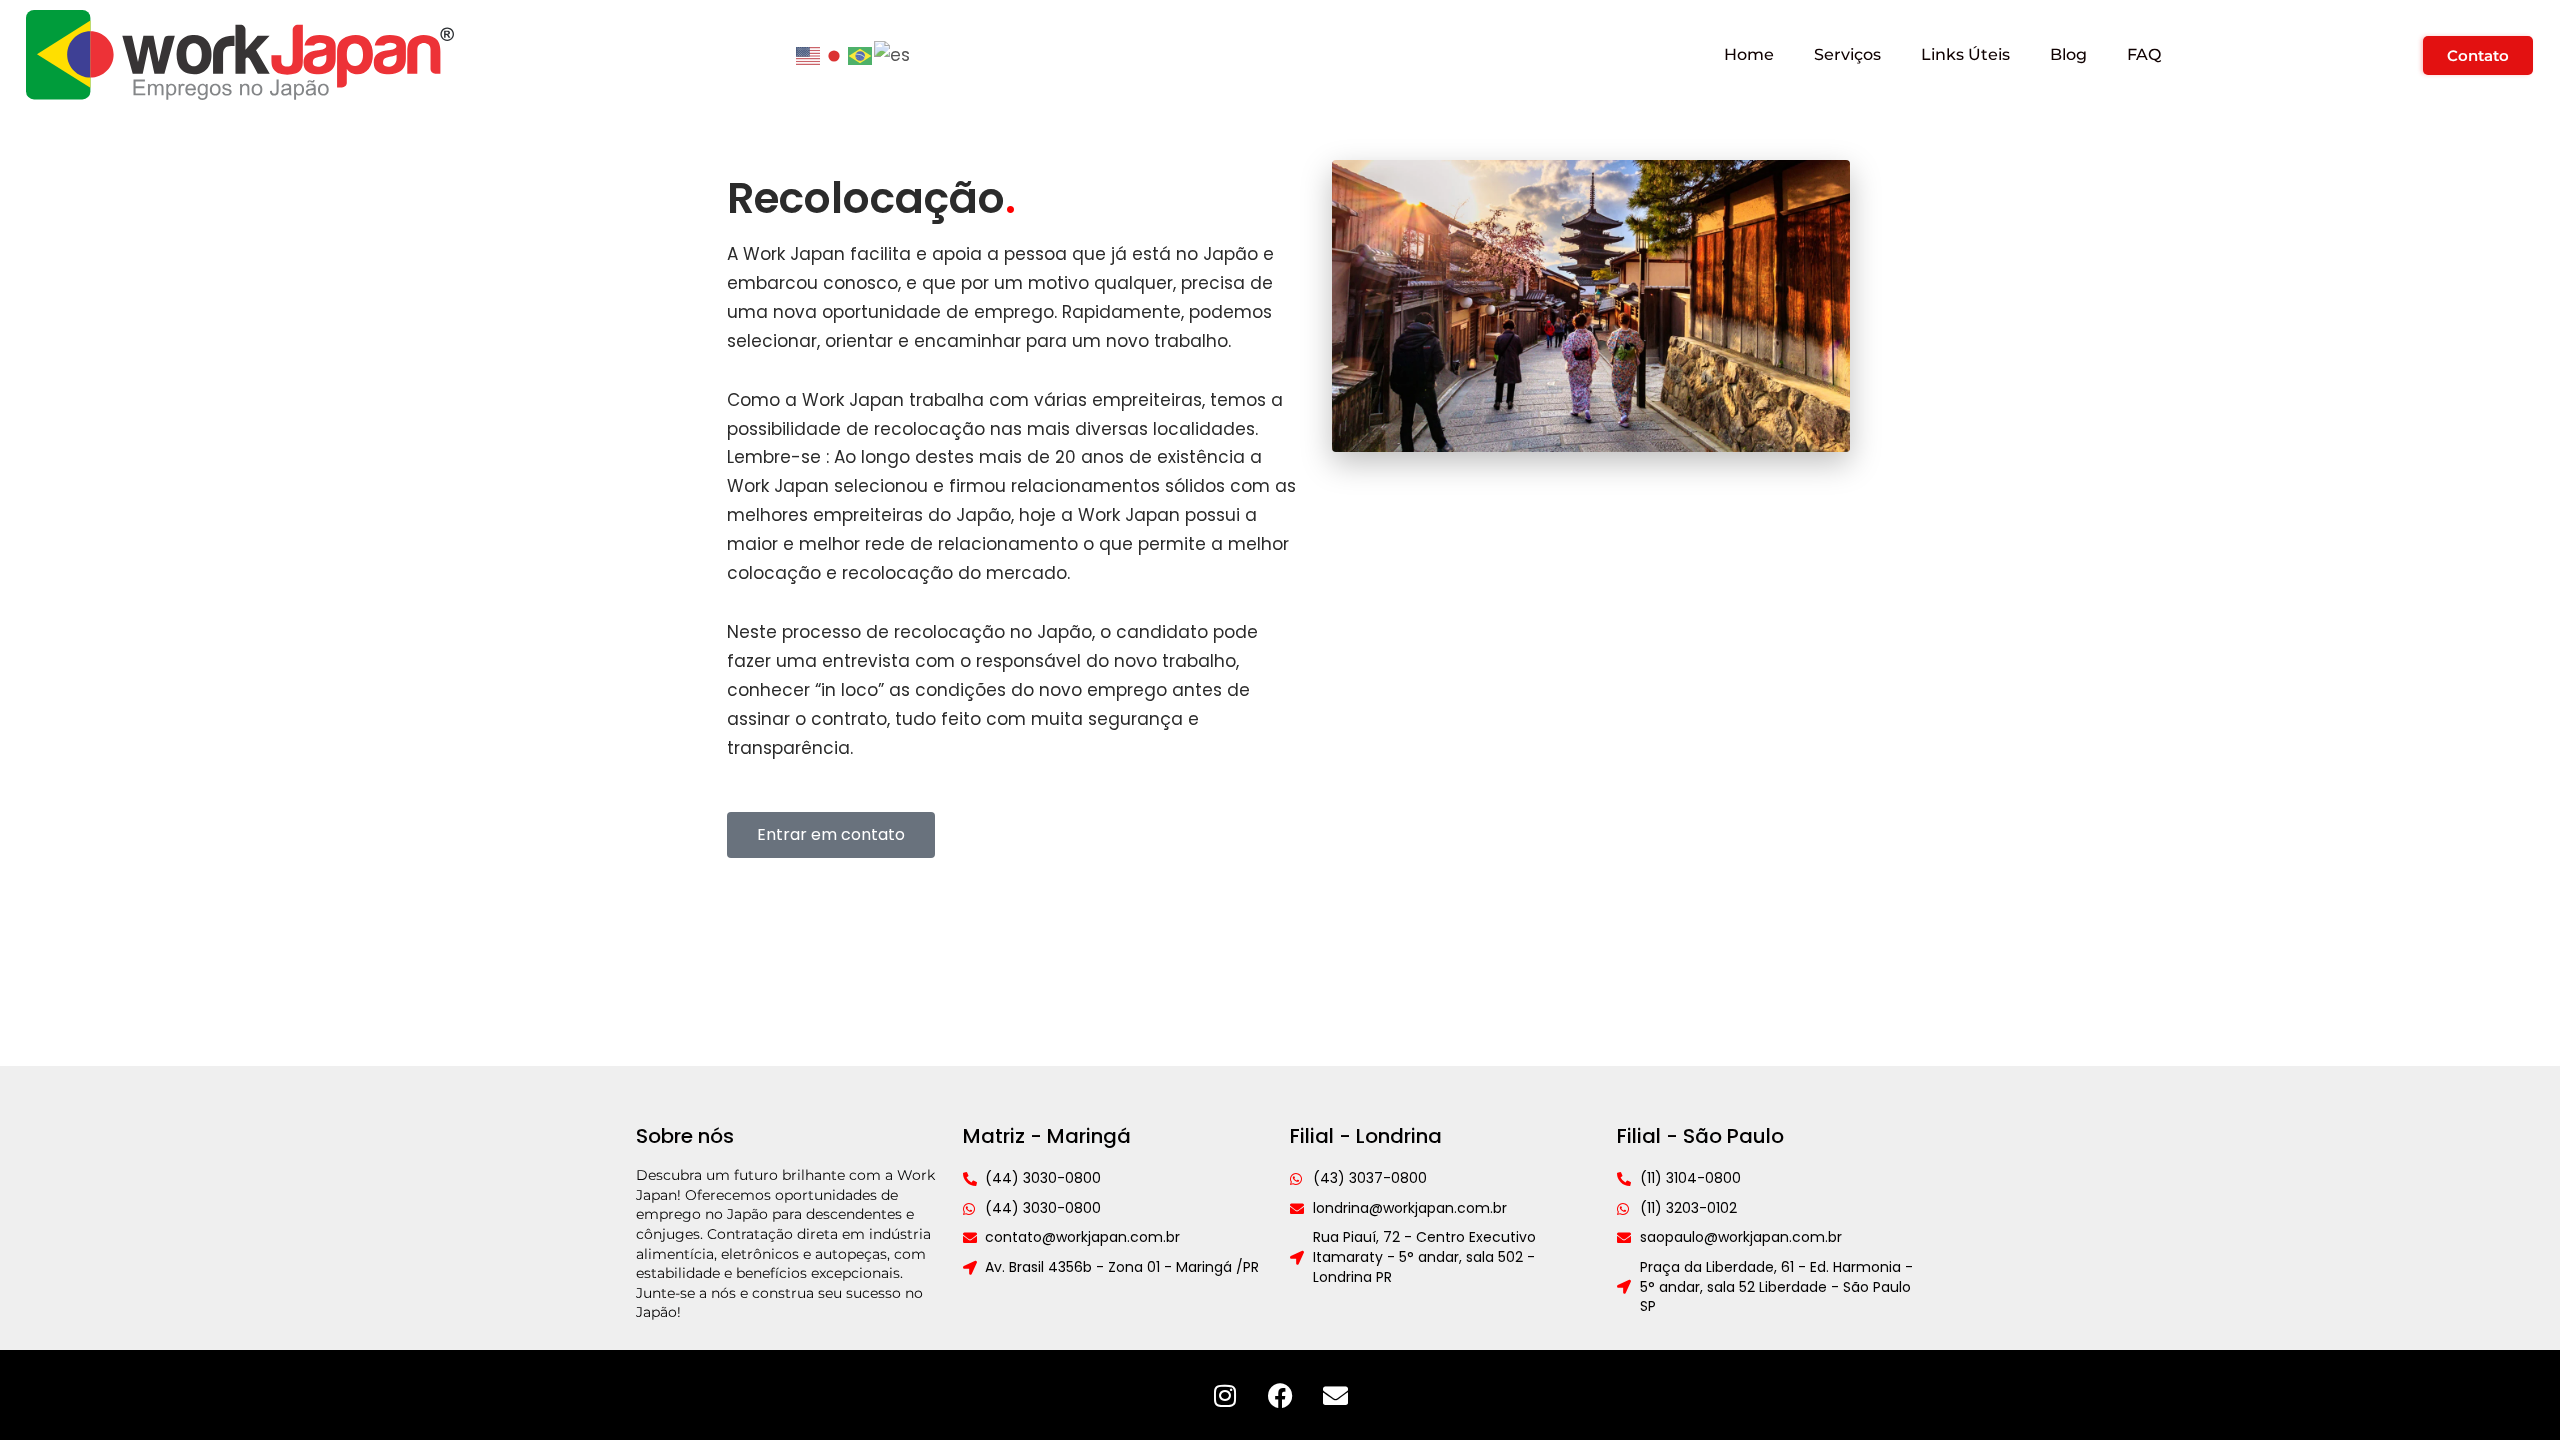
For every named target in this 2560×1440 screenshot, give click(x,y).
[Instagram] (1225, 1395)
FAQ (2144, 54)
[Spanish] (893, 54)
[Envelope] (1335, 1395)
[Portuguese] (861, 54)
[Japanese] (835, 54)
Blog (2068, 54)
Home (1749, 54)
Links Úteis (1965, 54)
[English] (809, 54)
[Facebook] (1280, 1395)
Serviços (1847, 54)
